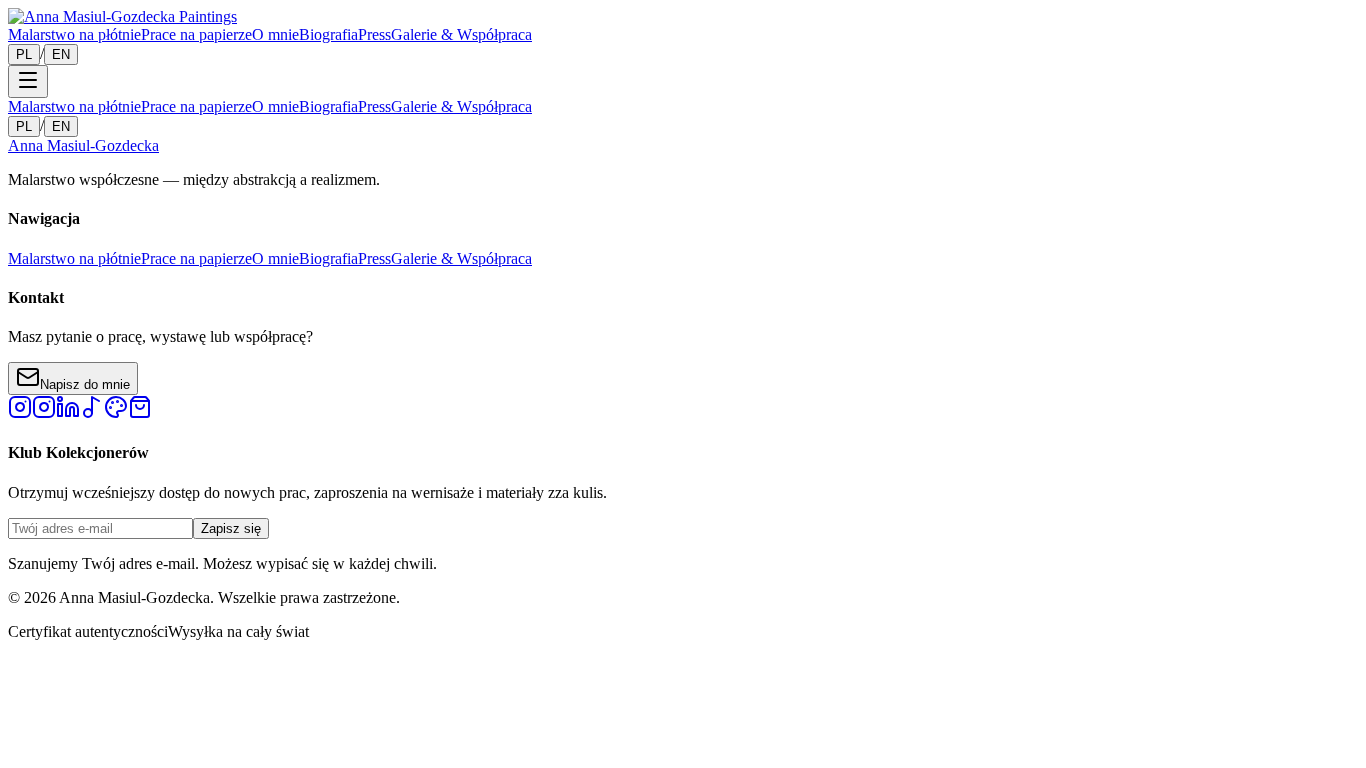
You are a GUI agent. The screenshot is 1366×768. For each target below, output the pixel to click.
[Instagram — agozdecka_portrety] (44, 413)
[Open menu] (28, 81)
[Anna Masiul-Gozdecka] (122, 16)
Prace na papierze (196, 34)
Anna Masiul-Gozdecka (83, 145)
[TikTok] (92, 413)
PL (24, 54)
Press (374, 34)
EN (61, 54)
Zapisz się (231, 528)
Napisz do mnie (85, 384)
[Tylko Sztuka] (140, 413)
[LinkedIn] (68, 413)
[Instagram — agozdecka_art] (20, 413)
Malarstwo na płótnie (74, 34)
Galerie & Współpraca (461, 34)
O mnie (275, 34)
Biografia (328, 34)
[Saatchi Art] (116, 413)
